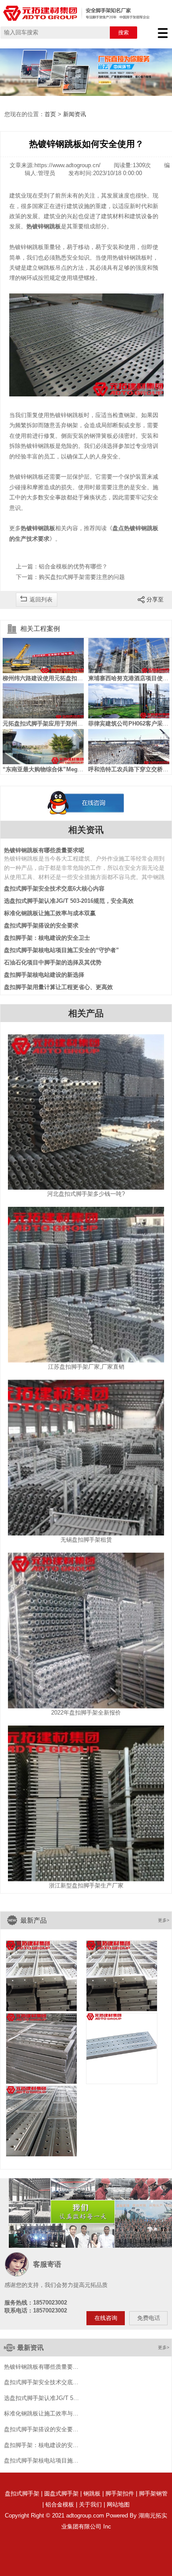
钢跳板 (92, 2494)
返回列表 (41, 599)
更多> (164, 1920)
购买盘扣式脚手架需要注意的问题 (82, 577)
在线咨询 (106, 2318)
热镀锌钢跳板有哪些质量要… (41, 2367)
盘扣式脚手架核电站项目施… (41, 2461)
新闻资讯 (75, 114)
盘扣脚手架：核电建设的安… (41, 2445)
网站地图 (118, 2505)
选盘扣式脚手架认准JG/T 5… (41, 2398)
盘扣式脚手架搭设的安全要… (41, 2429)
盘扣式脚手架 (22, 2494)
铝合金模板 (60, 2505)
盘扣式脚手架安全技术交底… (41, 2382)
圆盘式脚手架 (61, 2494)
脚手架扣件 (120, 2494)
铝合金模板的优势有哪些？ (73, 566)
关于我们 (90, 2505)
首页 (50, 114)
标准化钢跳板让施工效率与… (41, 2414)
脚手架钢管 (153, 2494)
